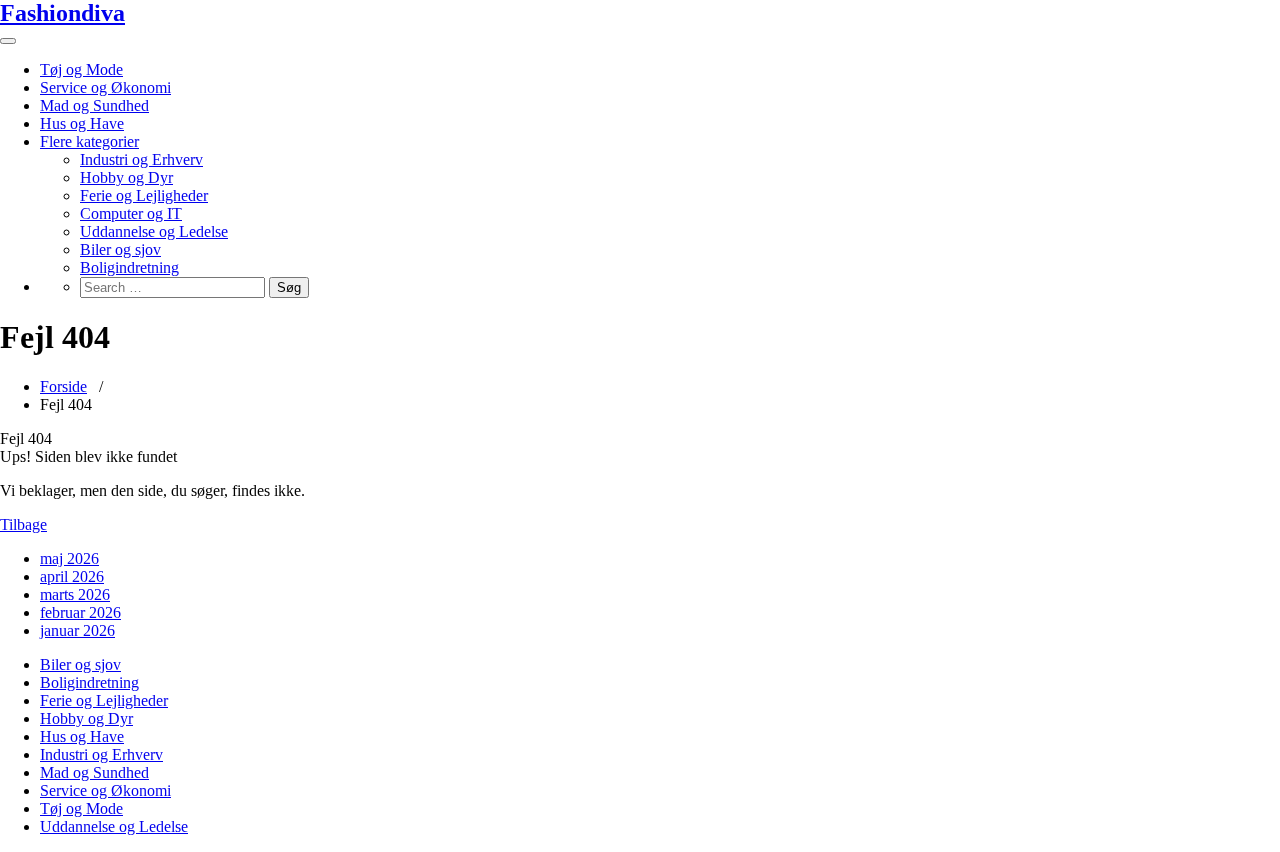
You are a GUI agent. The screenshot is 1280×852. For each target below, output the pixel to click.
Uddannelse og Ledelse (154, 231)
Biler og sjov (120, 249)
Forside (63, 386)
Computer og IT (131, 213)
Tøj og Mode (81, 69)
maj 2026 (69, 558)
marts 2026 (75, 594)
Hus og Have (82, 123)
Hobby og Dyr (126, 177)
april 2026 (72, 576)
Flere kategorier (89, 141)
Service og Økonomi (105, 87)
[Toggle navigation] (8, 41)
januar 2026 (77, 630)
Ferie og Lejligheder (144, 195)
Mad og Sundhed (94, 105)
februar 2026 (80, 612)
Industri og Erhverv (141, 159)
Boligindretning (129, 267)
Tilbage (23, 524)
